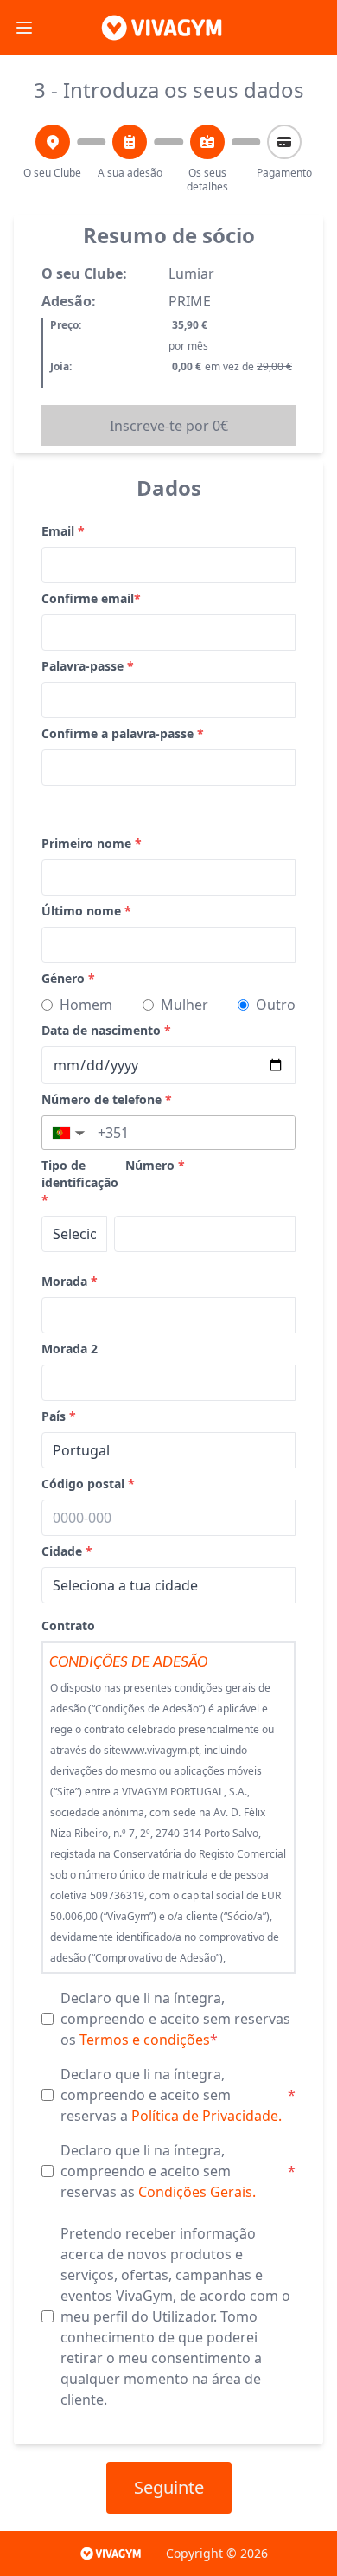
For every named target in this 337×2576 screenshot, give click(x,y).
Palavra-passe (88, 666)
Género (68, 978)
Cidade (67, 1551)
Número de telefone (107, 1099)
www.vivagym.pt (160, 1750)
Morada (70, 1281)
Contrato (68, 1625)
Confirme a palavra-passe (123, 733)
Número (155, 1165)
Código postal (88, 1484)
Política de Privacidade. (207, 2116)
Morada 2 (70, 1349)
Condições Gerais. (197, 2192)
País (59, 1416)
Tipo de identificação (80, 1182)
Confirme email (91, 598)
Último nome (86, 911)
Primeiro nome (92, 843)
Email (63, 531)
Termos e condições (145, 2040)
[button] (67, 1133)
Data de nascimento (106, 1030)
